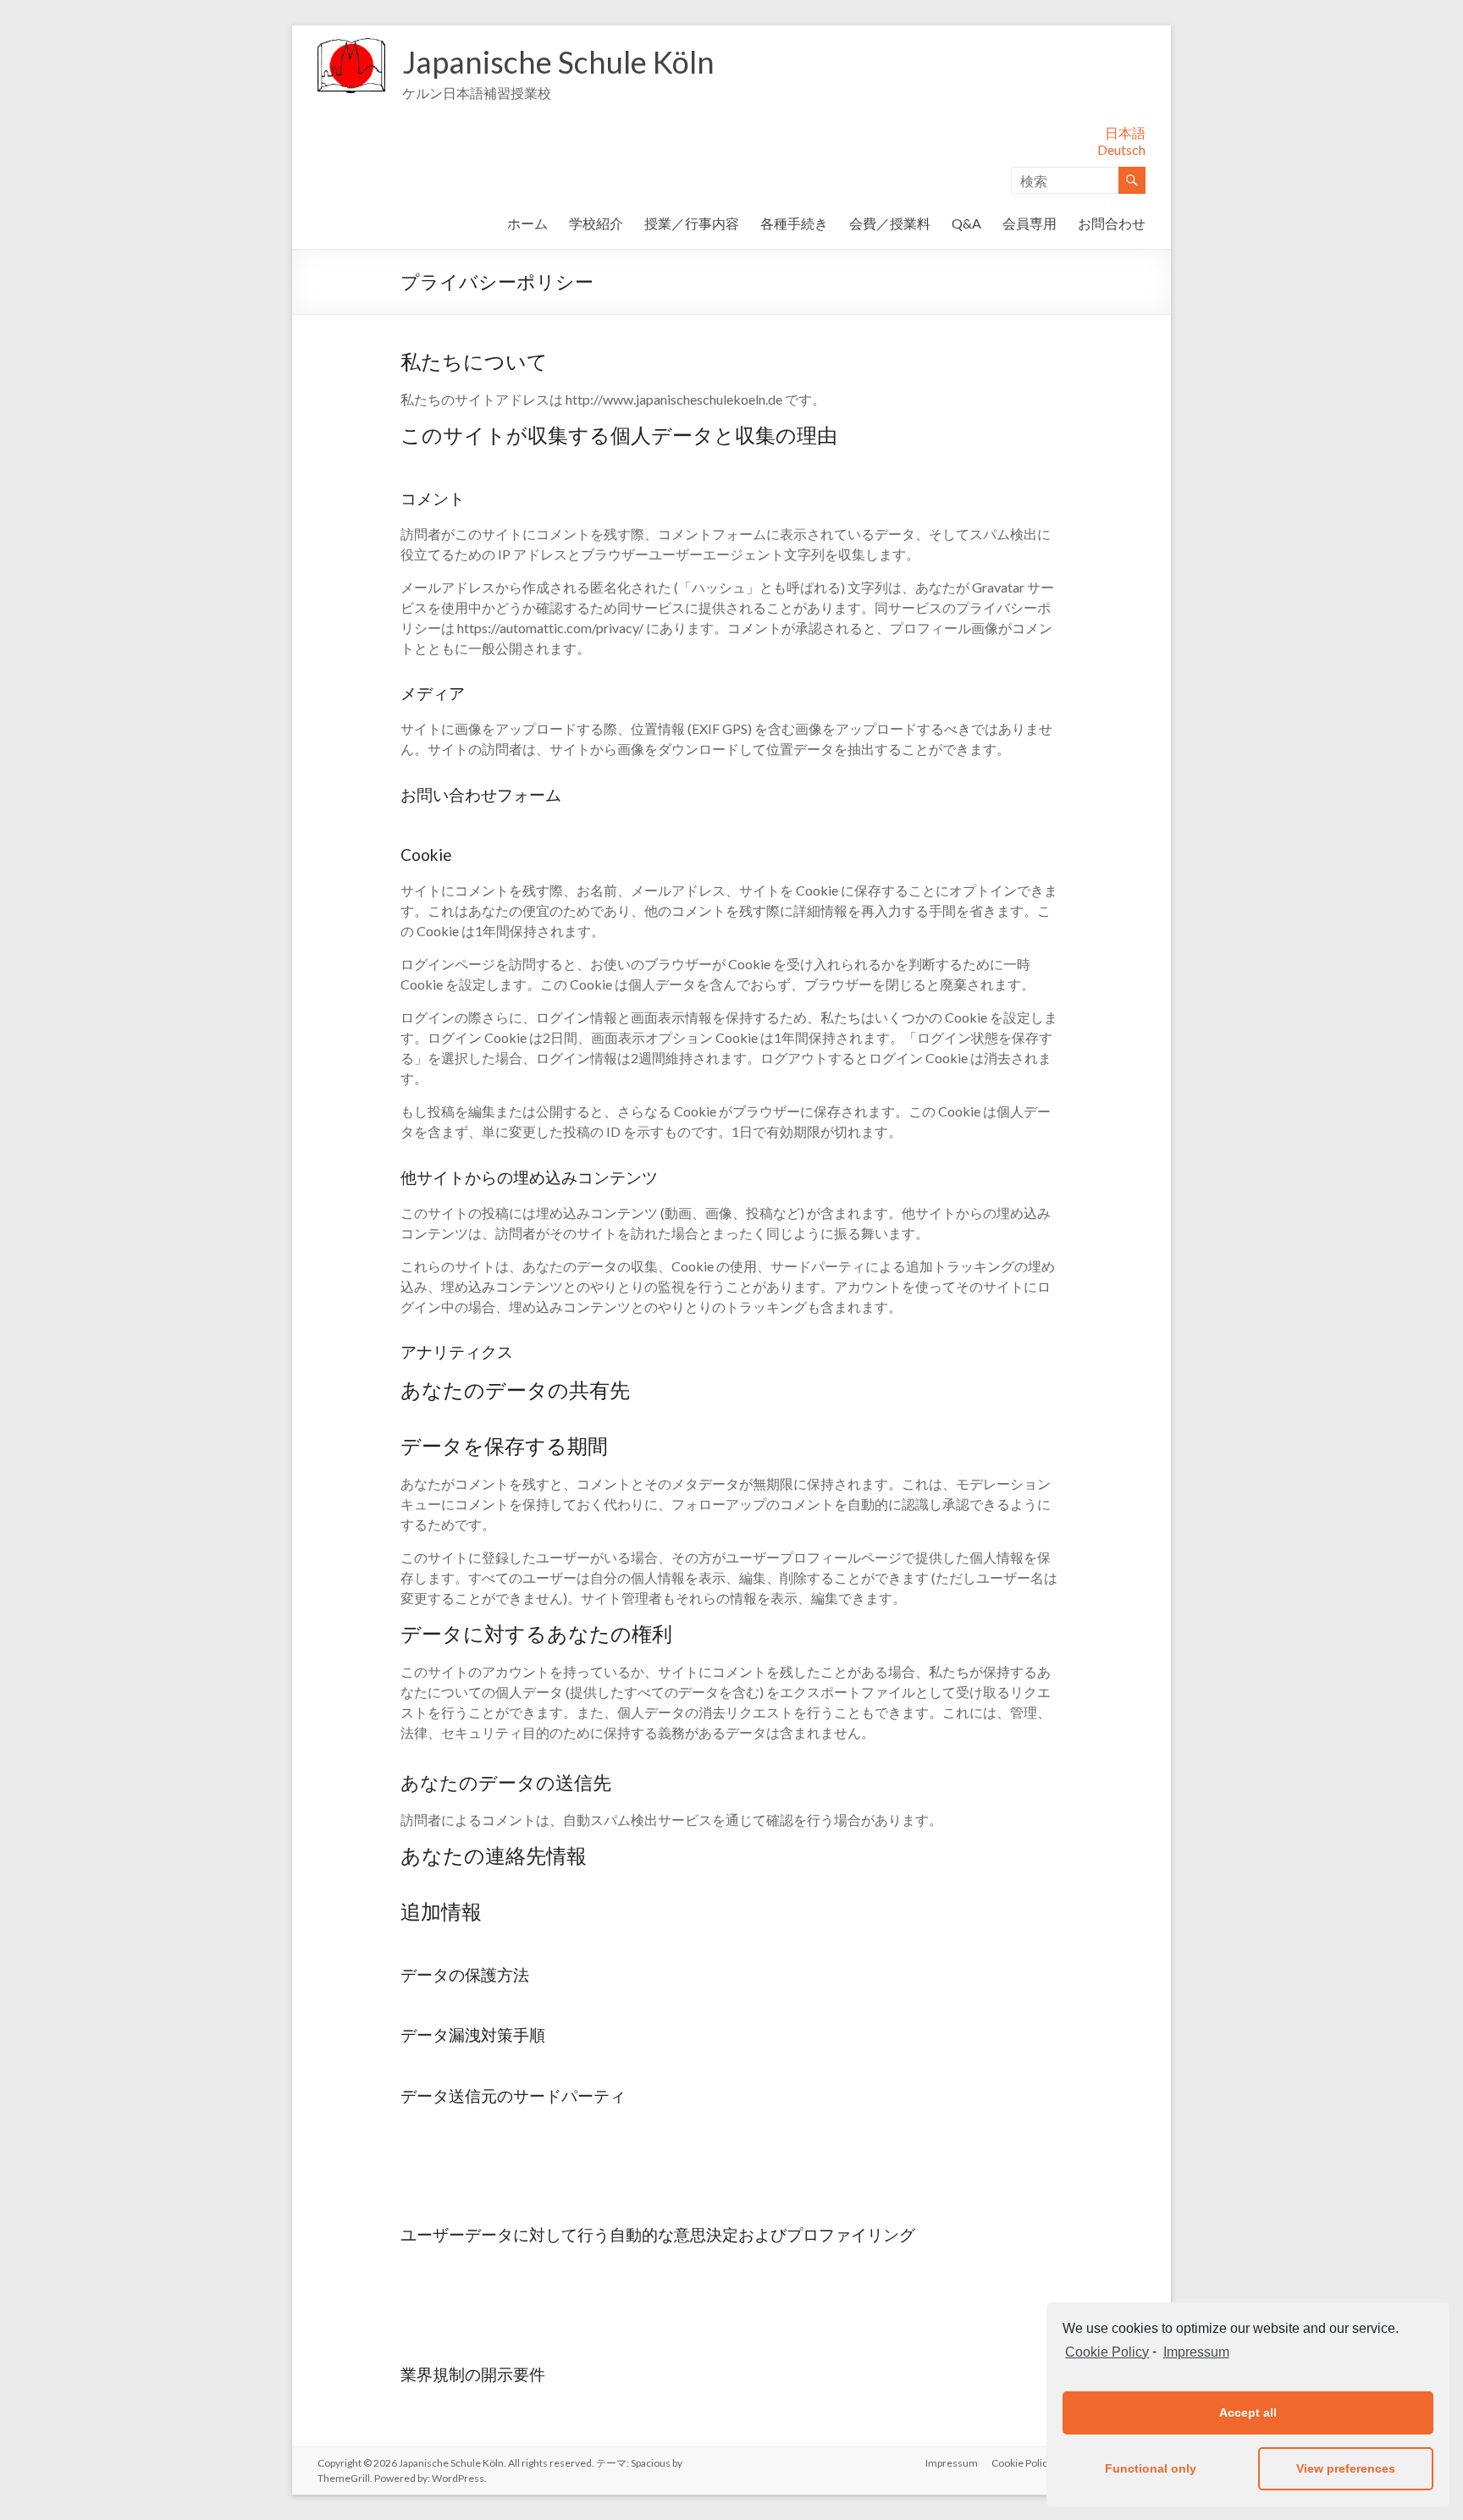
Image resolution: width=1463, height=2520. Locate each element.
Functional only (1151, 2468)
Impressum (1196, 2352)
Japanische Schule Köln (558, 62)
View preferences (1346, 2468)
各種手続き (794, 223)
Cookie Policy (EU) (1033, 2463)
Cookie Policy (1107, 2352)
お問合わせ (1112, 223)
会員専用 (1030, 223)
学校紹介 (596, 223)
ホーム (527, 223)
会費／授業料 (890, 223)
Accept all (1248, 2412)
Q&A (966, 223)
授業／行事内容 (692, 223)
